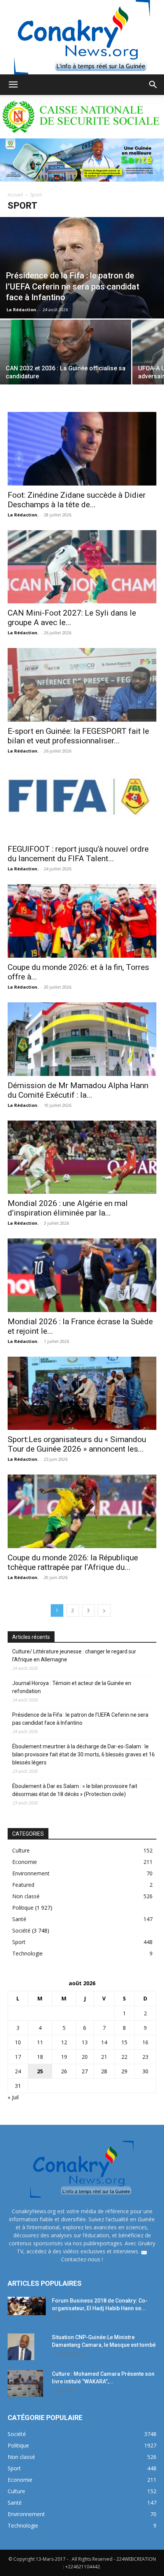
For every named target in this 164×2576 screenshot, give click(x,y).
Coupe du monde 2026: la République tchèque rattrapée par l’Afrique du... (73, 1562)
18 (40, 2057)
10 (18, 2042)
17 (18, 2057)
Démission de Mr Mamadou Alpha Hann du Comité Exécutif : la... (78, 1090)
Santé (19, 1919)
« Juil (13, 2097)
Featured (23, 1885)
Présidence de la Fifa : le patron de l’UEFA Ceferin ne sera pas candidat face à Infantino (80, 1719)
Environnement (31, 1873)
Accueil (15, 195)
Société (21, 1930)
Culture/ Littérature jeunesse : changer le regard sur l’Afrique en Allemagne (74, 1655)
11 (40, 2042)
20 (85, 2057)
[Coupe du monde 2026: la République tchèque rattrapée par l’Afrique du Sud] (82, 1511)
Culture (21, 1850)
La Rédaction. (22, 310)
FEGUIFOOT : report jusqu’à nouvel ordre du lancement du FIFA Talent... (78, 854)
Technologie (27, 1953)
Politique (23, 1908)
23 (145, 2057)
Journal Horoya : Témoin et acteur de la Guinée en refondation (72, 1687)
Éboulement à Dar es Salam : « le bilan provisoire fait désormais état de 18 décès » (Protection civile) (75, 1790)
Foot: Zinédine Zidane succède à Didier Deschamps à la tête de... (77, 500)
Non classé (26, 1896)
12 (64, 2042)
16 (145, 2042)
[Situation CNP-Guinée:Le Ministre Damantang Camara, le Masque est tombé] (21, 2347)
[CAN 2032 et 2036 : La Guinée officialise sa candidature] (66, 369)
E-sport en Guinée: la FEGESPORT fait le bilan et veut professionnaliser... (78, 736)
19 (64, 2057)
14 (104, 2042)
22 (124, 2057)
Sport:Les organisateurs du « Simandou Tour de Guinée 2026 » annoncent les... (77, 1444)
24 (18, 2071)
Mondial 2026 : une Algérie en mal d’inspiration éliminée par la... (68, 1208)
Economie (25, 1862)
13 (85, 2042)
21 (104, 2057)
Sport (19, 1942)
